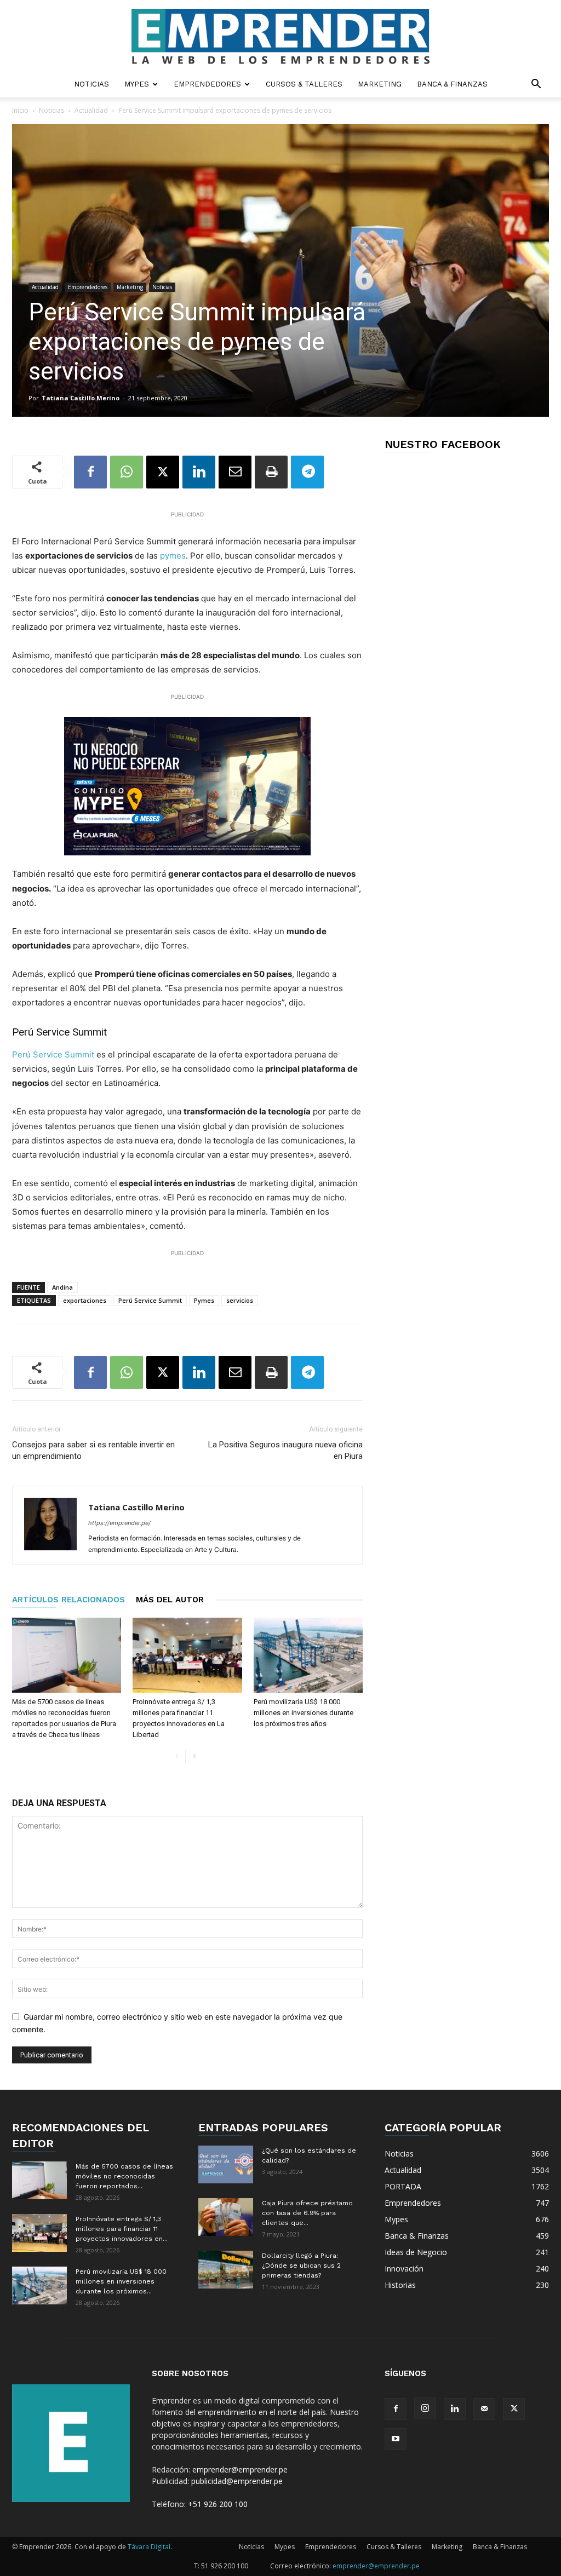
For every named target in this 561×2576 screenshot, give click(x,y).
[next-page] (194, 1756)
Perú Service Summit (53, 1054)
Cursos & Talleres (304, 84)
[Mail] (484, 2409)
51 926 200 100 (225, 2566)
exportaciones (85, 1300)
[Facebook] (90, 472)
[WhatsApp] (127, 472)
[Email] (235, 472)
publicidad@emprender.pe (237, 2481)
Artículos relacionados (68, 1600)
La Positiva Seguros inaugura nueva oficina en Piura (285, 1450)
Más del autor (170, 1600)
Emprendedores (207, 84)
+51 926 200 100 (218, 2504)
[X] (163, 472)
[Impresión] (271, 472)
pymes (172, 556)
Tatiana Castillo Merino (81, 398)
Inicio (20, 110)
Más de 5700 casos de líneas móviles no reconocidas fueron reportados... (124, 2176)
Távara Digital (149, 2547)
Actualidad (91, 110)
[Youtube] (396, 2439)
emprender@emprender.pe (240, 2469)
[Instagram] (425, 2408)
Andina (62, 1287)
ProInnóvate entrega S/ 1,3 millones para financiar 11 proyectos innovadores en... (122, 2229)
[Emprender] (280, 36)
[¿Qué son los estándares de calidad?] (226, 2164)
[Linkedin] (199, 472)
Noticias (91, 84)
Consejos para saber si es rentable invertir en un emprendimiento (93, 1450)
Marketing (380, 84)
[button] (536, 85)
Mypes (137, 84)
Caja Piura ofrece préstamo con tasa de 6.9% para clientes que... (307, 2213)
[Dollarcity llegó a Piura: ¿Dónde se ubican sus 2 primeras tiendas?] (226, 2270)
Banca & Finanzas (452, 84)
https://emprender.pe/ (119, 1523)
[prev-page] (177, 1756)
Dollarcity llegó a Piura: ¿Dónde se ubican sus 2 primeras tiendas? (301, 2265)
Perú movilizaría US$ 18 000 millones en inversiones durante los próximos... (121, 2281)
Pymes (204, 1300)
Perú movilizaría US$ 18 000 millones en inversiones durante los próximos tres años (304, 1713)
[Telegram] (307, 472)
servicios (240, 1300)
